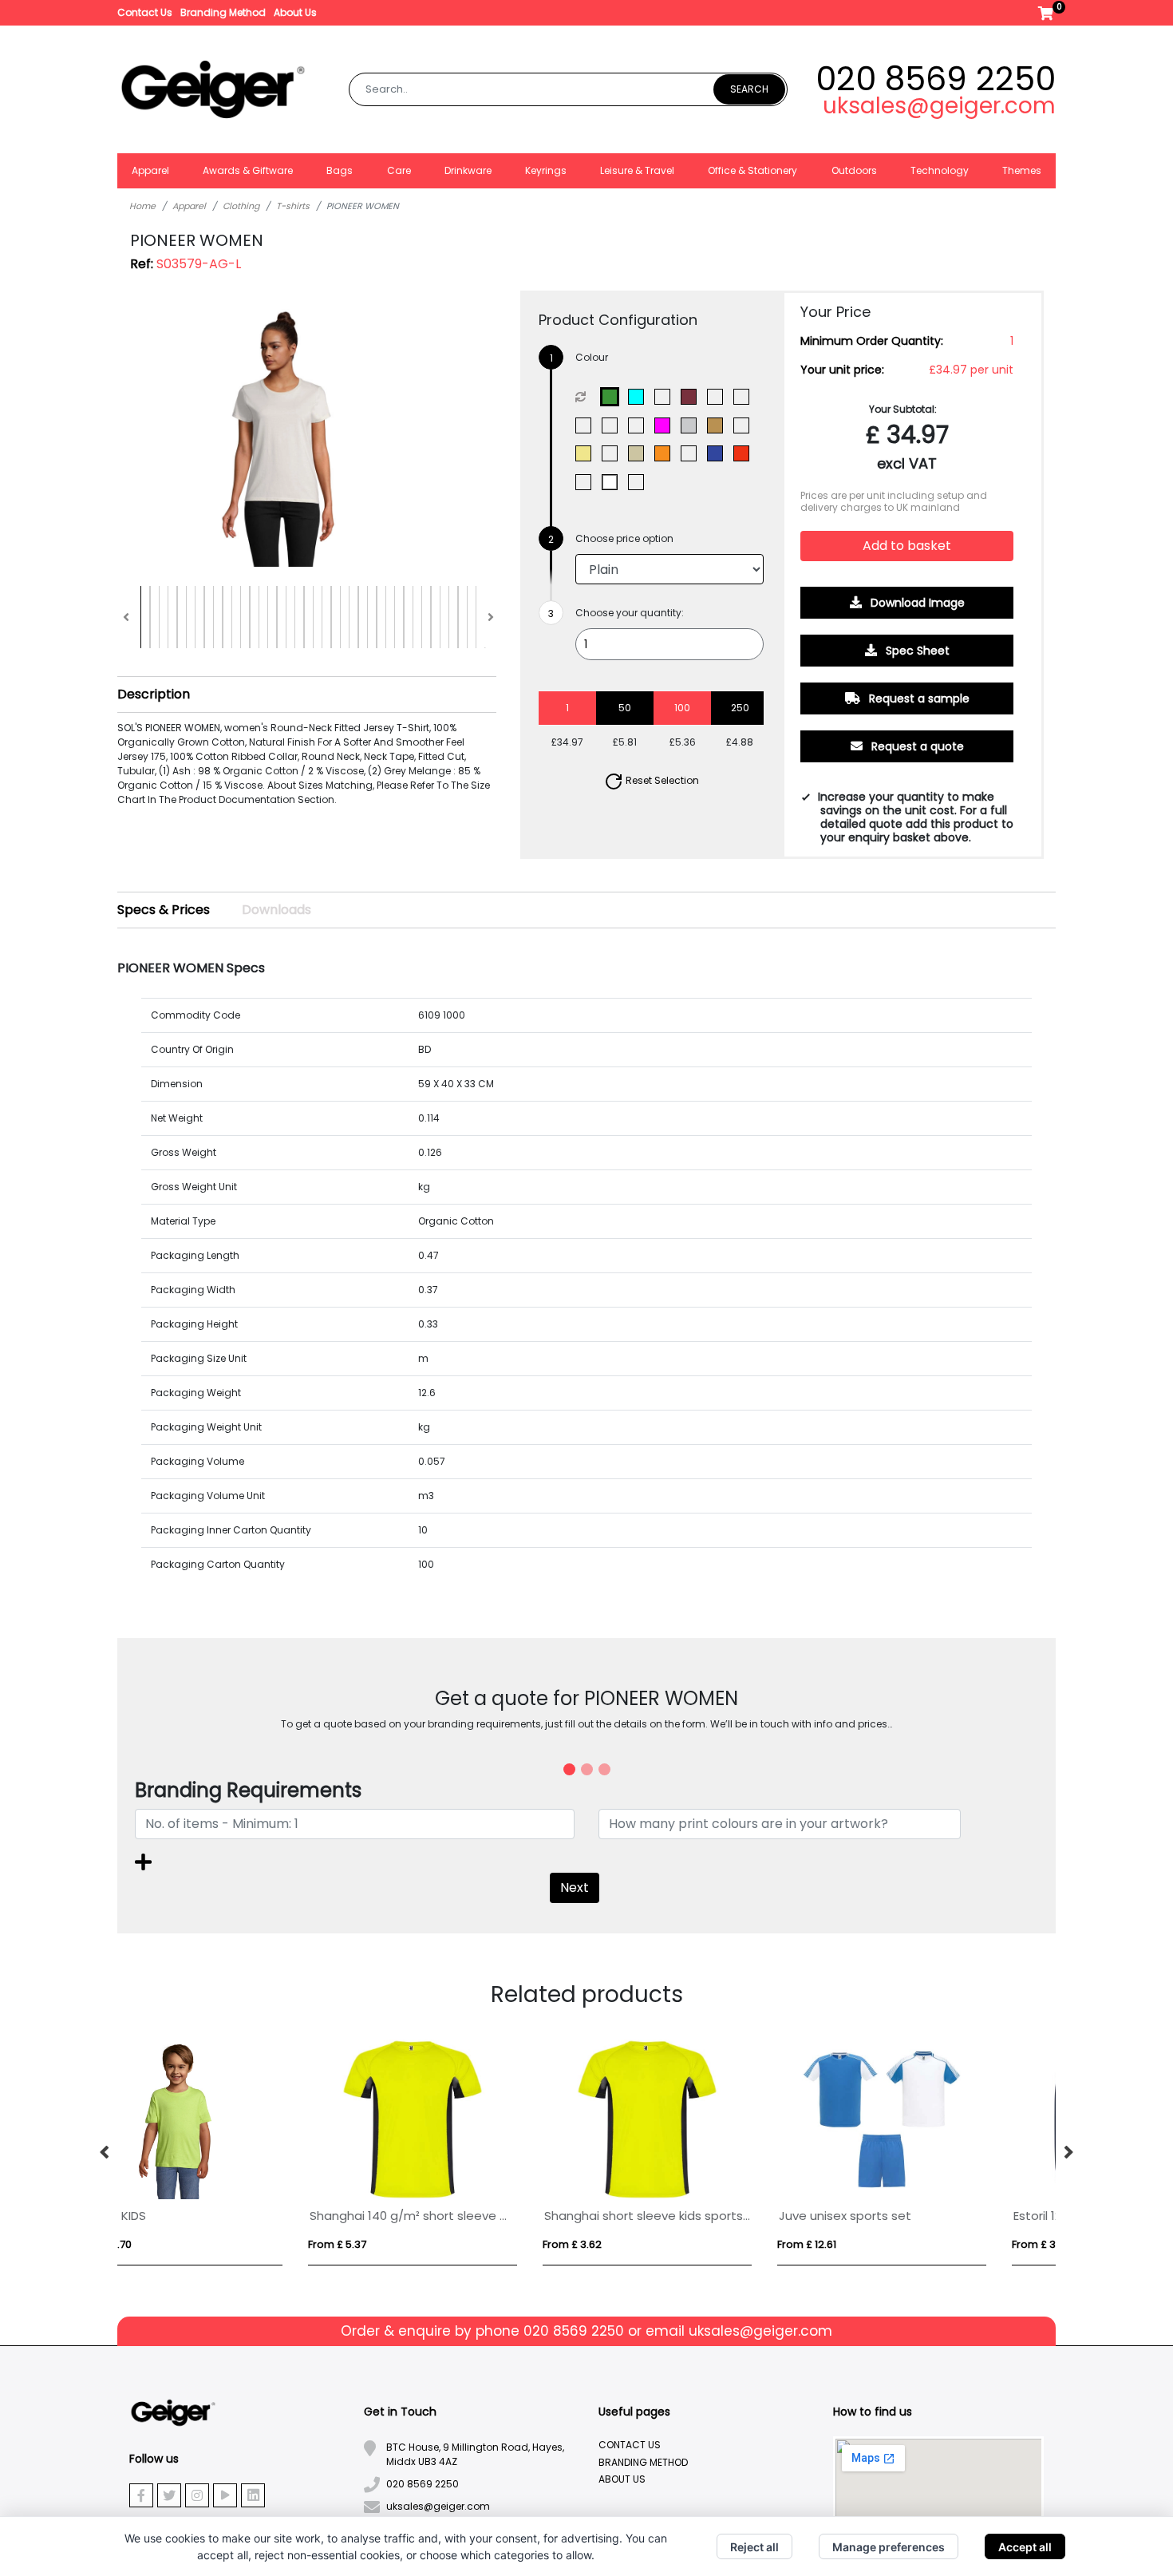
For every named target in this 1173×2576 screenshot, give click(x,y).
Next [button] (1068, 2153)
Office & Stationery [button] (752, 170)
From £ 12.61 (160, 2244)
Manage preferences (889, 2547)
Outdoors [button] (854, 170)
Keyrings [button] (546, 170)
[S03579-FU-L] (666, 425)
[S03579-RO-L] (587, 482)
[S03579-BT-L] (745, 397)
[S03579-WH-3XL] (613, 482)
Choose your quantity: (630, 613)
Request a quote (916, 746)
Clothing (241, 206)
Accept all (1025, 2547)
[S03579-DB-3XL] (587, 425)
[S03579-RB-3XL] (719, 453)
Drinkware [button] (468, 170)
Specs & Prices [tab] (164, 910)
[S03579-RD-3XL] (745, 453)
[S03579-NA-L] (640, 453)
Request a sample (918, 698)
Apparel (189, 206)
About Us (295, 12)
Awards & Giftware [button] (248, 170)
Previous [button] (105, 2153)
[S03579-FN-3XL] (640, 425)
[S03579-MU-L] (613, 453)
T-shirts (293, 206)
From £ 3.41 (393, 2244)
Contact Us (145, 12)
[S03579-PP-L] (692, 453)
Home (142, 206)
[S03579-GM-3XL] (692, 425)
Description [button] (154, 694)
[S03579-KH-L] (587, 453)
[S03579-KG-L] (745, 425)
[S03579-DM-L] (613, 425)
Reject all (754, 2547)
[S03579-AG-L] (613, 397)
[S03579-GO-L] (719, 425)
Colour (592, 357)
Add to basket (907, 546)
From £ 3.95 (863, 2244)
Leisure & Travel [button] (637, 170)
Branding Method (223, 12)
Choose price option (624, 538)
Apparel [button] (150, 170)
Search (749, 89)
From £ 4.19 (628, 2244)
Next (575, 1887)
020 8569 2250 (936, 79)
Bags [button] (340, 170)
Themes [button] (1022, 170)
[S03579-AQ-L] (640, 397)
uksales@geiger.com (939, 106)
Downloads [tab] (276, 910)
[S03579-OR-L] (666, 453)
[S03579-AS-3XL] (666, 397)
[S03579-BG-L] (692, 397)
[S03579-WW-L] (640, 482)
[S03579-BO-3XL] (719, 397)
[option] (235, 2153)
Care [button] (399, 170)
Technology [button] (940, 170)
